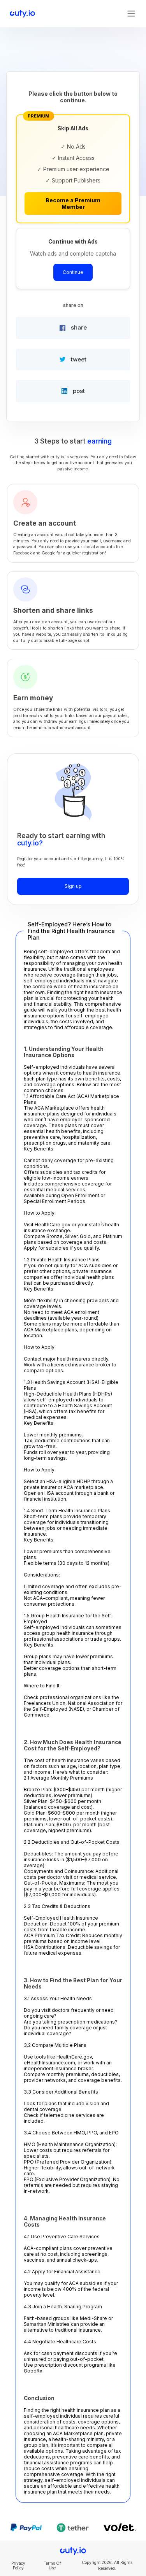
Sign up (73, 886)
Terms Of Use (52, 2565)
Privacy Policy (18, 2565)
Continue (73, 272)
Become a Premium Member (73, 203)
